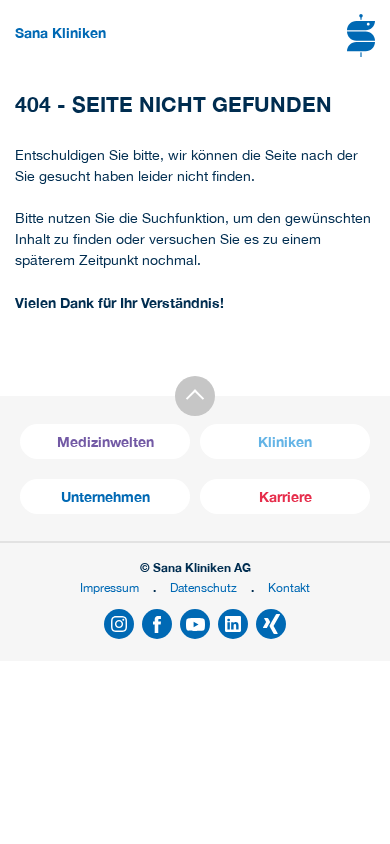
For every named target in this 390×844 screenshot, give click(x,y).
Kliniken (285, 441)
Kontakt (289, 587)
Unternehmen (105, 496)
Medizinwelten (105, 441)
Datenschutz (203, 587)
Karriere (285, 496)
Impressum (109, 587)
